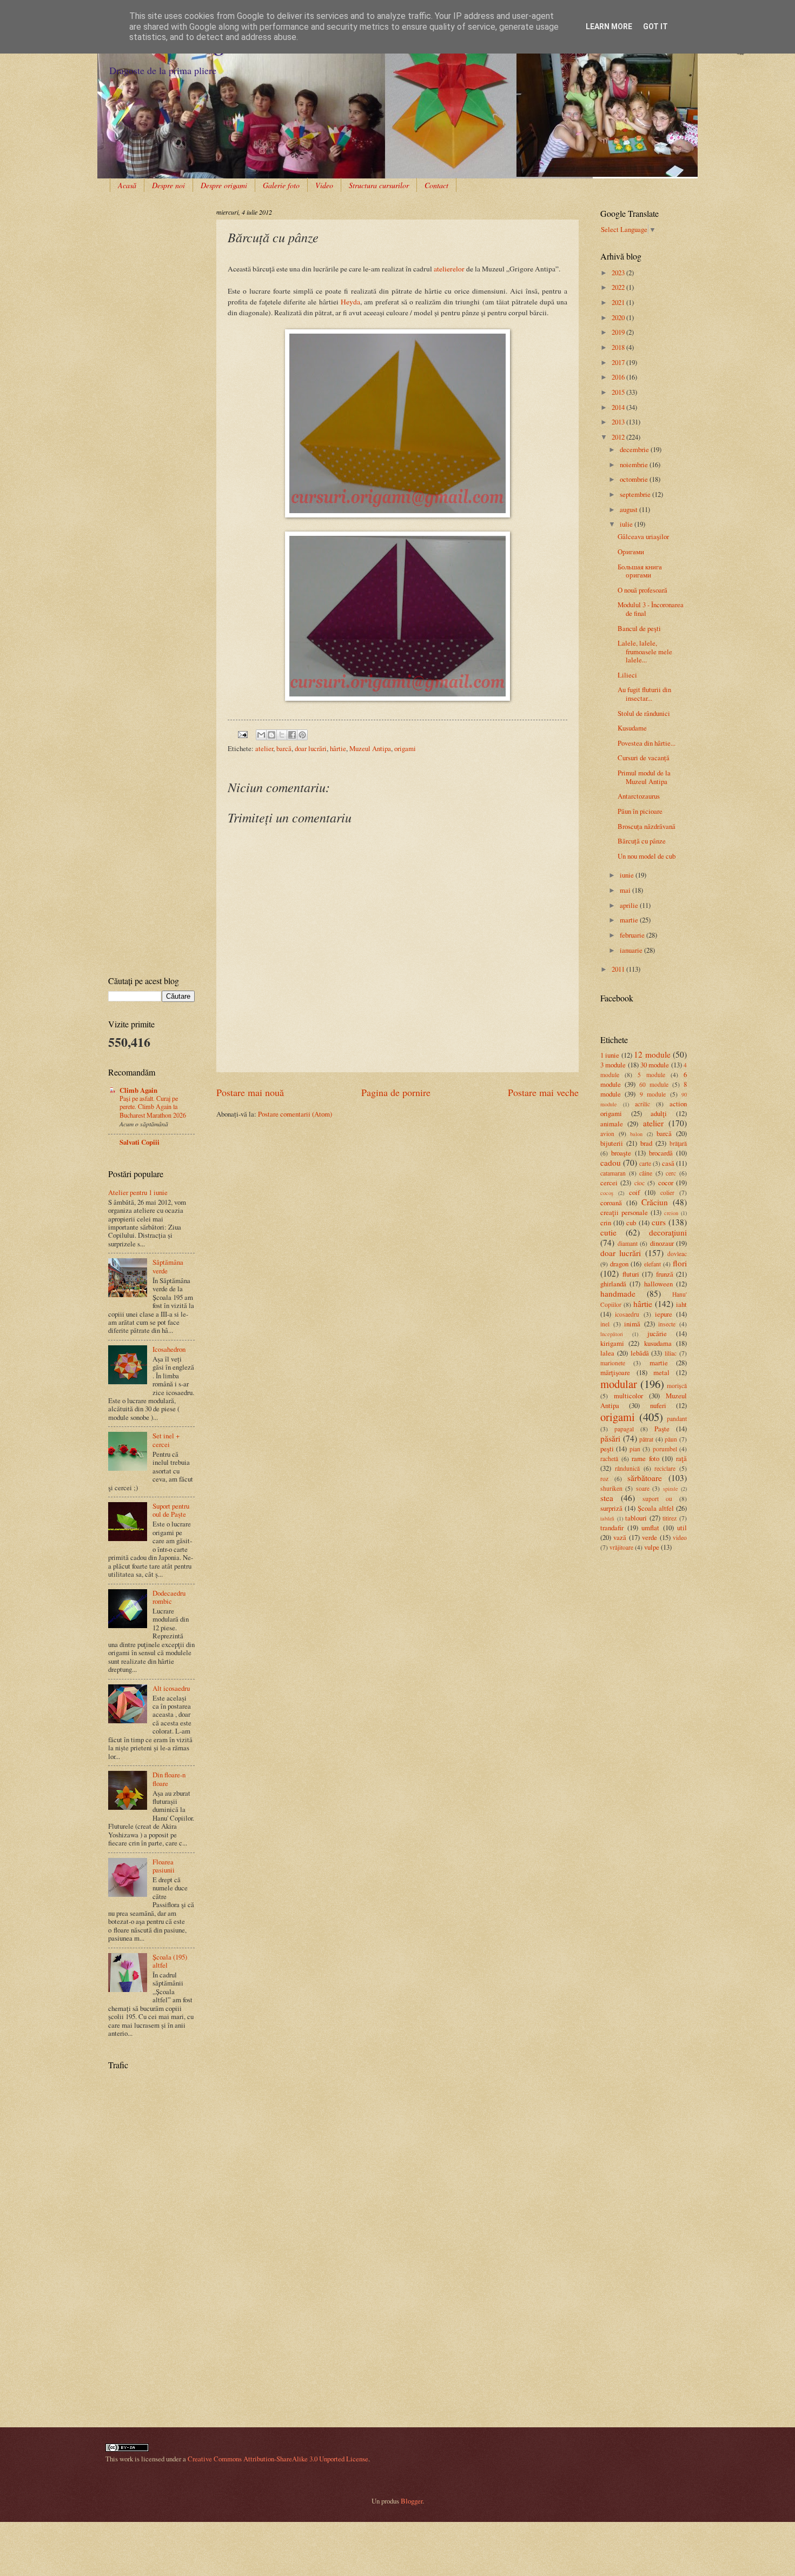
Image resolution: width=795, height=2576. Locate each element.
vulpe (652, 1547)
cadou (611, 1163)
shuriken (611, 1488)
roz (604, 1479)
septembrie (636, 494)
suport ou (657, 1499)
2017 (619, 362)
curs (659, 1222)
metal (661, 1372)
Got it (655, 26)
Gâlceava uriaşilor (643, 536)
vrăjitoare (621, 1547)
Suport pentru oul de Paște (171, 1510)
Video (324, 185)
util (682, 1528)
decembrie (635, 449)
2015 (619, 392)
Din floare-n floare (169, 1779)
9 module (653, 1094)
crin (606, 1223)
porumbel (665, 1449)
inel (605, 1324)
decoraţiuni (668, 1232)
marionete (613, 1363)
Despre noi (168, 185)
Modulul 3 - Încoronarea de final (651, 609)
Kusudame (632, 728)
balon (636, 1134)
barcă (284, 748)
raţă (681, 1458)
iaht (681, 1304)
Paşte (662, 1429)
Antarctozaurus (639, 796)
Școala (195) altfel (170, 1961)
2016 (619, 377)
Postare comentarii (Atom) (295, 1114)
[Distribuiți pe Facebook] (292, 735)
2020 (619, 317)
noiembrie (635, 464)
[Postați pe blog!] (271, 735)
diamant (628, 1243)
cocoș (607, 1193)
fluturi (631, 1274)
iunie (628, 875)
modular (619, 1384)
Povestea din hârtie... (647, 743)
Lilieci (627, 675)
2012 (619, 437)
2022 (619, 287)
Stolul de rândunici (644, 713)
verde (650, 1537)
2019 (619, 332)
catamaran (613, 1173)
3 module (613, 1065)
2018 (619, 347)
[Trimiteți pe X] (282, 735)
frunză (665, 1274)
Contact (436, 185)
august (630, 509)
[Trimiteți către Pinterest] (302, 735)
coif (634, 1192)
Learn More (609, 26)
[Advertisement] (142, 241)
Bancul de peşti (639, 628)
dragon (619, 1264)
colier (667, 1193)
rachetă (609, 1459)
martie (630, 920)
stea (607, 1498)
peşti (607, 1449)
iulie (627, 524)
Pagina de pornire (396, 1092)
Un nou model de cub (647, 856)
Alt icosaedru (171, 1688)
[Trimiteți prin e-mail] (261, 735)
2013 (619, 422)
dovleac (677, 1254)
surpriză (611, 1508)
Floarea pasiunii (164, 1866)
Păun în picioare (640, 811)
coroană (611, 1203)
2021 (619, 302)
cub (631, 1223)
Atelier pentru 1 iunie (138, 1192)
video (680, 1538)
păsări (610, 1438)
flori (680, 1263)
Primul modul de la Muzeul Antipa (644, 777)
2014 (619, 407)
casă (668, 1163)
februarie (633, 935)
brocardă (661, 1153)
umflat (650, 1528)
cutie (608, 1232)
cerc (671, 1173)
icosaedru (627, 1314)
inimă (632, 1324)
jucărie (657, 1333)
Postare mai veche (543, 1092)
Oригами (631, 552)
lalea (607, 1353)
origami (405, 748)
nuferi (658, 1405)
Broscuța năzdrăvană (647, 826)
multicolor (628, 1396)
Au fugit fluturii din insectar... (644, 693)
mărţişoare (615, 1372)
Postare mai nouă (250, 1092)
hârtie (338, 748)
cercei (609, 1183)
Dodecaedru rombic (169, 1597)
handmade (618, 1293)
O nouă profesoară (642, 590)
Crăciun (655, 1202)
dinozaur (662, 1243)
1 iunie (610, 1055)
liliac (671, 1353)
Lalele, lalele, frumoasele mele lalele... (645, 651)
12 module (652, 1054)
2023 (619, 273)
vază (620, 1537)
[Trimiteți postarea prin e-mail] (242, 733)
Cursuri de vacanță (644, 758)
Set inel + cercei (166, 1440)
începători (612, 1334)
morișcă (677, 1386)
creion (671, 1213)
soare (643, 1488)
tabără (607, 1518)
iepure (664, 1314)
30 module (655, 1065)
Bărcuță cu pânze (642, 841)
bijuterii (612, 1143)
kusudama (658, 1343)
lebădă (640, 1353)
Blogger (412, 2501)
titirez (670, 1518)
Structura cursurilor (379, 185)
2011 (619, 969)
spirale (671, 1489)
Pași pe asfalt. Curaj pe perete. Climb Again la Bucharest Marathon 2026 (153, 1107)
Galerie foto (281, 185)
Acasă (127, 185)
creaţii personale (624, 1212)
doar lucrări (311, 748)
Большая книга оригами (640, 571)
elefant (652, 1264)
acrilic (642, 1104)
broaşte (621, 1153)
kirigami (612, 1343)
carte (645, 1163)
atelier (264, 748)
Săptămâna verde (168, 1266)
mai (626, 890)
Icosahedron (169, 1349)
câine (646, 1173)
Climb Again (138, 1090)
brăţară (678, 1143)
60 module (654, 1084)
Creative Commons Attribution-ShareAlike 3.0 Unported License (278, 2459)
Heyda (350, 302)
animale (612, 1124)
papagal (624, 1429)
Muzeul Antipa (370, 748)
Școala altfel (656, 1508)
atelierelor (449, 269)
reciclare (665, 1468)
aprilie (630, 905)
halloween (658, 1284)
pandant (677, 1419)
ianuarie (632, 950)
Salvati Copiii (140, 1142)
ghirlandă (613, 1284)
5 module (651, 1075)
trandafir (612, 1528)
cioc (640, 1183)
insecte (667, 1324)
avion (607, 1134)
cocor (666, 1183)
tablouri (636, 1518)
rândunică (627, 1468)
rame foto (645, 1458)
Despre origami (224, 185)
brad (646, 1143)
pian (635, 1449)
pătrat (646, 1439)
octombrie (635, 479)
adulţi (659, 1113)
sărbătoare (645, 1478)
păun (671, 1439)
